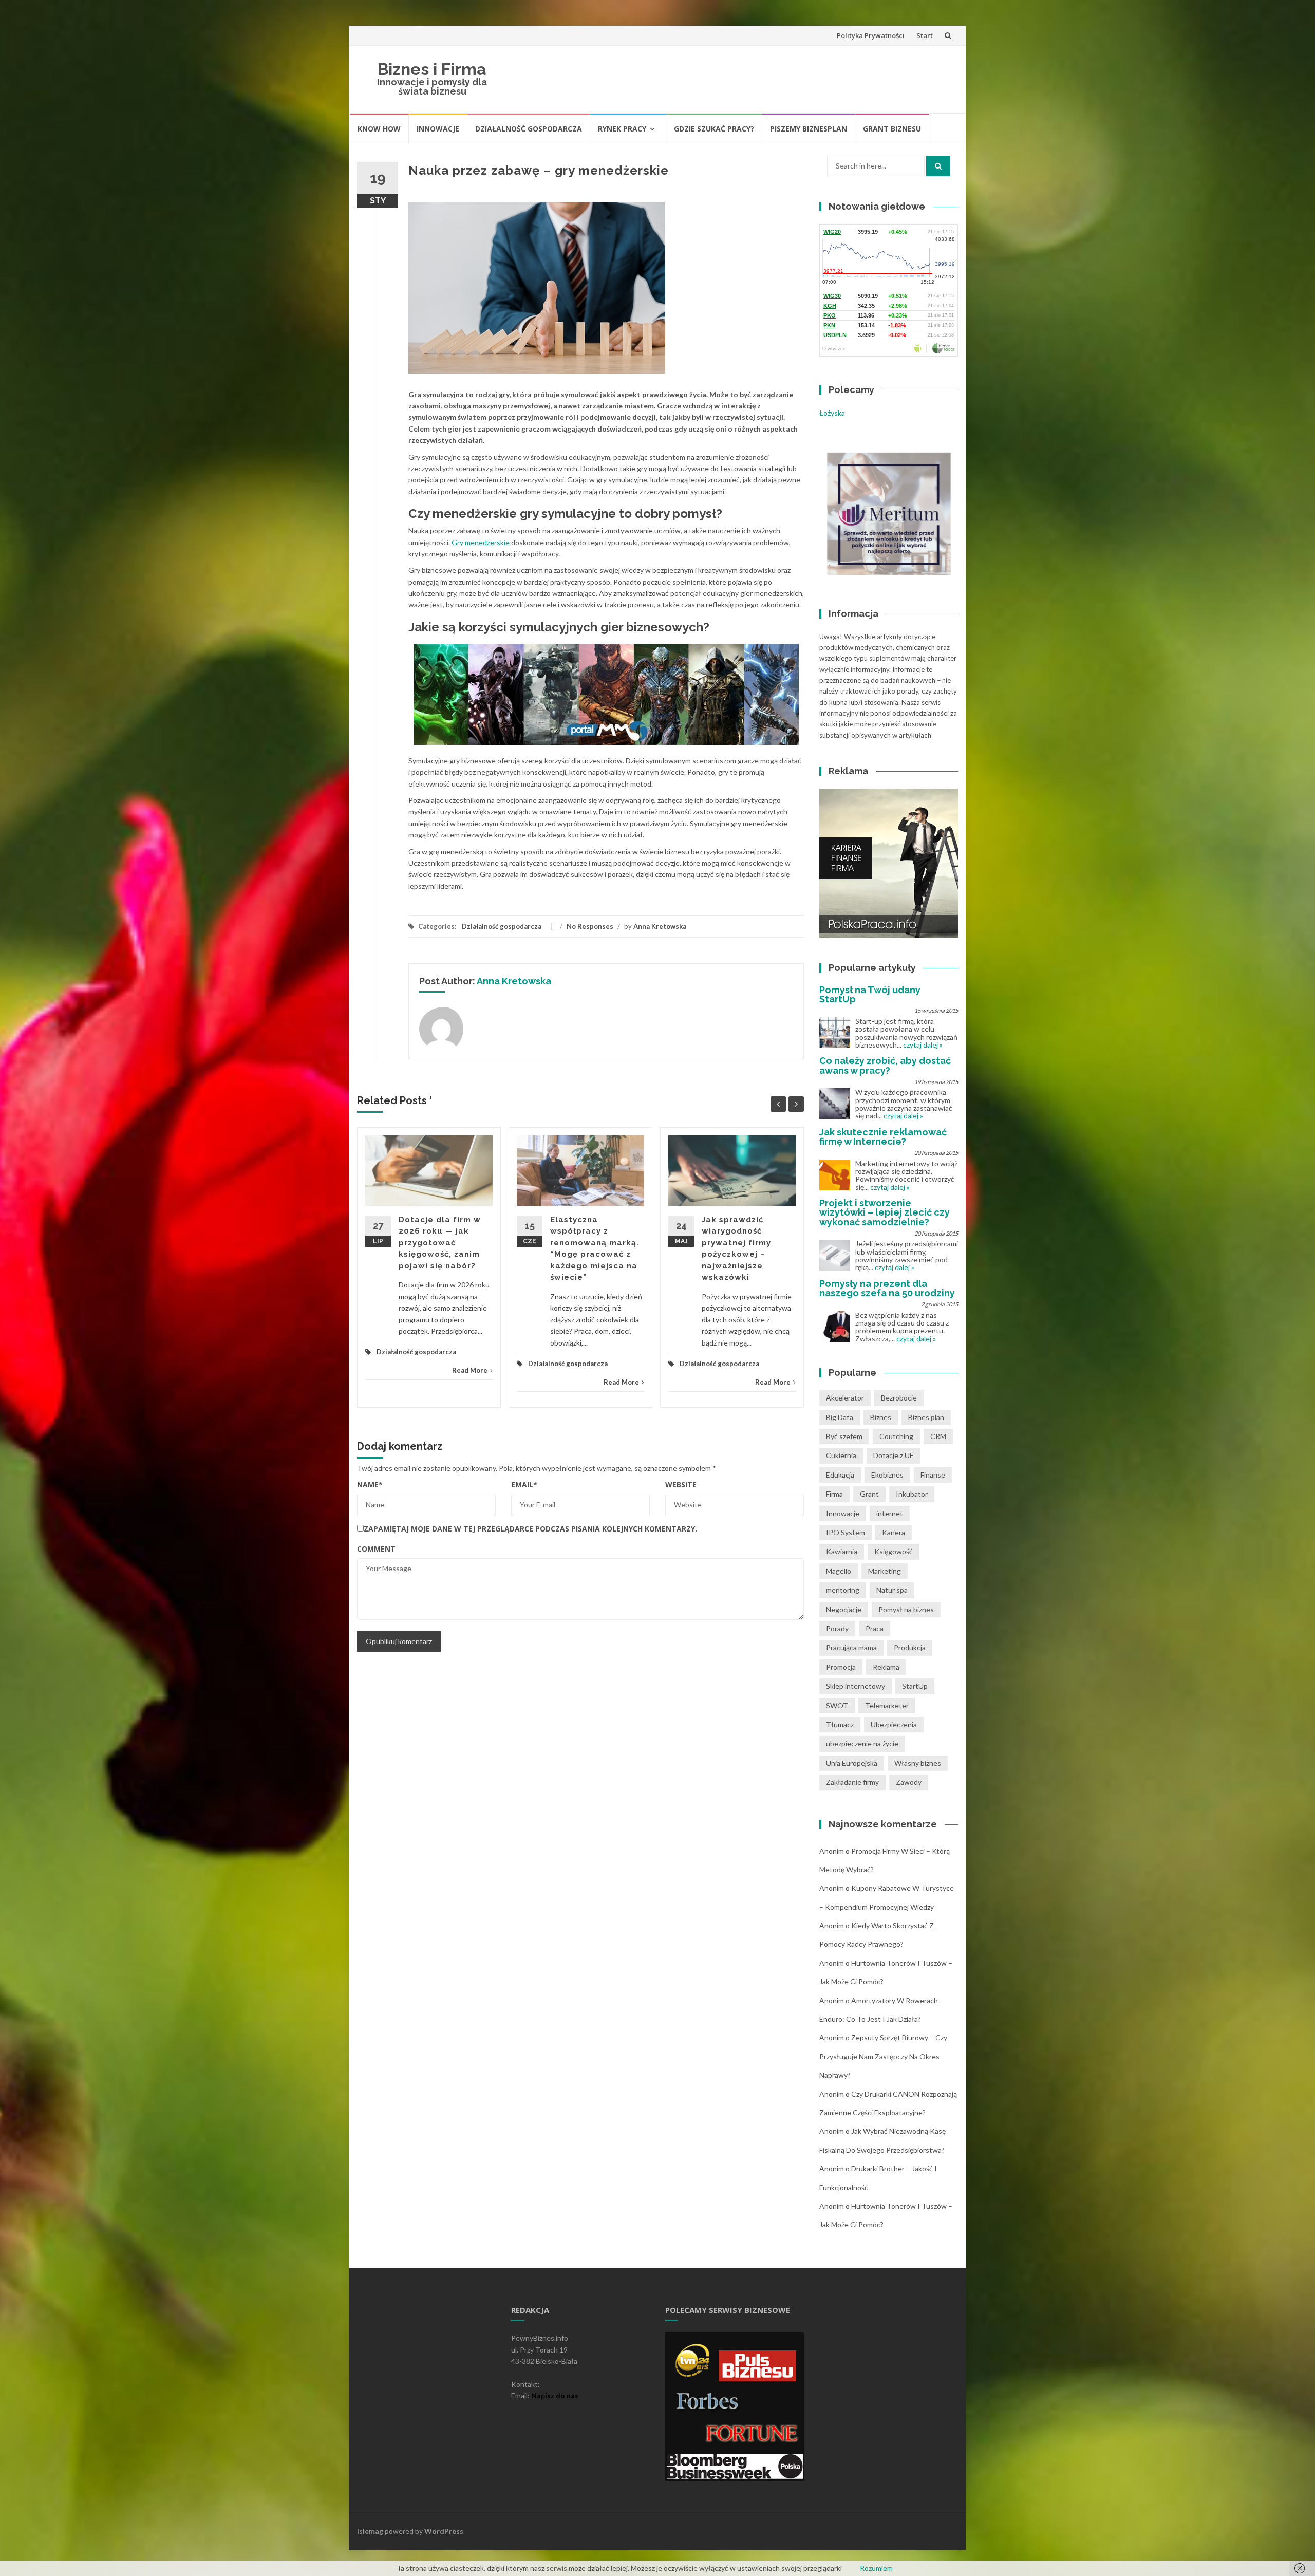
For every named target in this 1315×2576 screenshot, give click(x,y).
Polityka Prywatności (871, 35)
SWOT (837, 1705)
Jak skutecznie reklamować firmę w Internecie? (883, 1137)
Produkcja (910, 1647)
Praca (875, 1628)
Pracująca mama (851, 1647)
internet (890, 1513)
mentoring (843, 1590)
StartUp (915, 1686)
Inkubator (912, 1494)
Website (681, 1485)
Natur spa (892, 1590)
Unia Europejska (852, 1763)
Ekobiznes (887, 1475)
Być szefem (844, 1436)
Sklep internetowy (856, 1686)
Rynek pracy (622, 129)
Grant (869, 1494)
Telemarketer (887, 1705)
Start (925, 35)
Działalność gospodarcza (529, 129)
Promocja (841, 1667)
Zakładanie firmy (852, 1782)
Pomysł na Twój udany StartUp (870, 994)
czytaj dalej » (923, 1045)
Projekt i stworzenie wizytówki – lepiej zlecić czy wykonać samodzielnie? (885, 1212)
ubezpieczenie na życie (862, 1743)
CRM (938, 1436)
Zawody (909, 1782)
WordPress (444, 2531)
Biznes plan (926, 1417)
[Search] (938, 166)
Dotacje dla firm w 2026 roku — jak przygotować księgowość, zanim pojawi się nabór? (440, 1243)
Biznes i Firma (432, 69)
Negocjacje (844, 1609)
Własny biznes (918, 1763)
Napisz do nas (555, 2395)
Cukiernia (841, 1455)
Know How (379, 129)
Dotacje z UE (894, 1455)
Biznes (881, 1417)
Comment (376, 1549)
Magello (839, 1571)
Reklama (886, 1667)
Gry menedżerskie (481, 542)
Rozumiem (876, 2568)
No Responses (590, 926)
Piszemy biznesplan (809, 129)
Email (524, 1485)
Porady (837, 1628)
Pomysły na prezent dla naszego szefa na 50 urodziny (887, 1288)
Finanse (933, 1475)
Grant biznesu (892, 129)
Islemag (370, 2531)
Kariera (894, 1532)
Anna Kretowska (660, 926)
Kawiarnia (842, 1551)
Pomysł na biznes (906, 1609)
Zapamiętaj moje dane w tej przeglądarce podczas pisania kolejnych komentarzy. (530, 1529)
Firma (834, 1494)
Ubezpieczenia (894, 1724)
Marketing (885, 1571)
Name (370, 1485)
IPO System (846, 1532)
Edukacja (840, 1475)
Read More (470, 1370)
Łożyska (832, 413)
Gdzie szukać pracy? (714, 129)
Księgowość (894, 1551)
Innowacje (438, 129)
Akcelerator (845, 1398)
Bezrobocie (899, 1398)
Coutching (896, 1436)
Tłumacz (840, 1724)
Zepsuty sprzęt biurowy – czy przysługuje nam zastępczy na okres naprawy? (883, 2056)
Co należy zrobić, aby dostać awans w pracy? (885, 1065)
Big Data (840, 1417)
